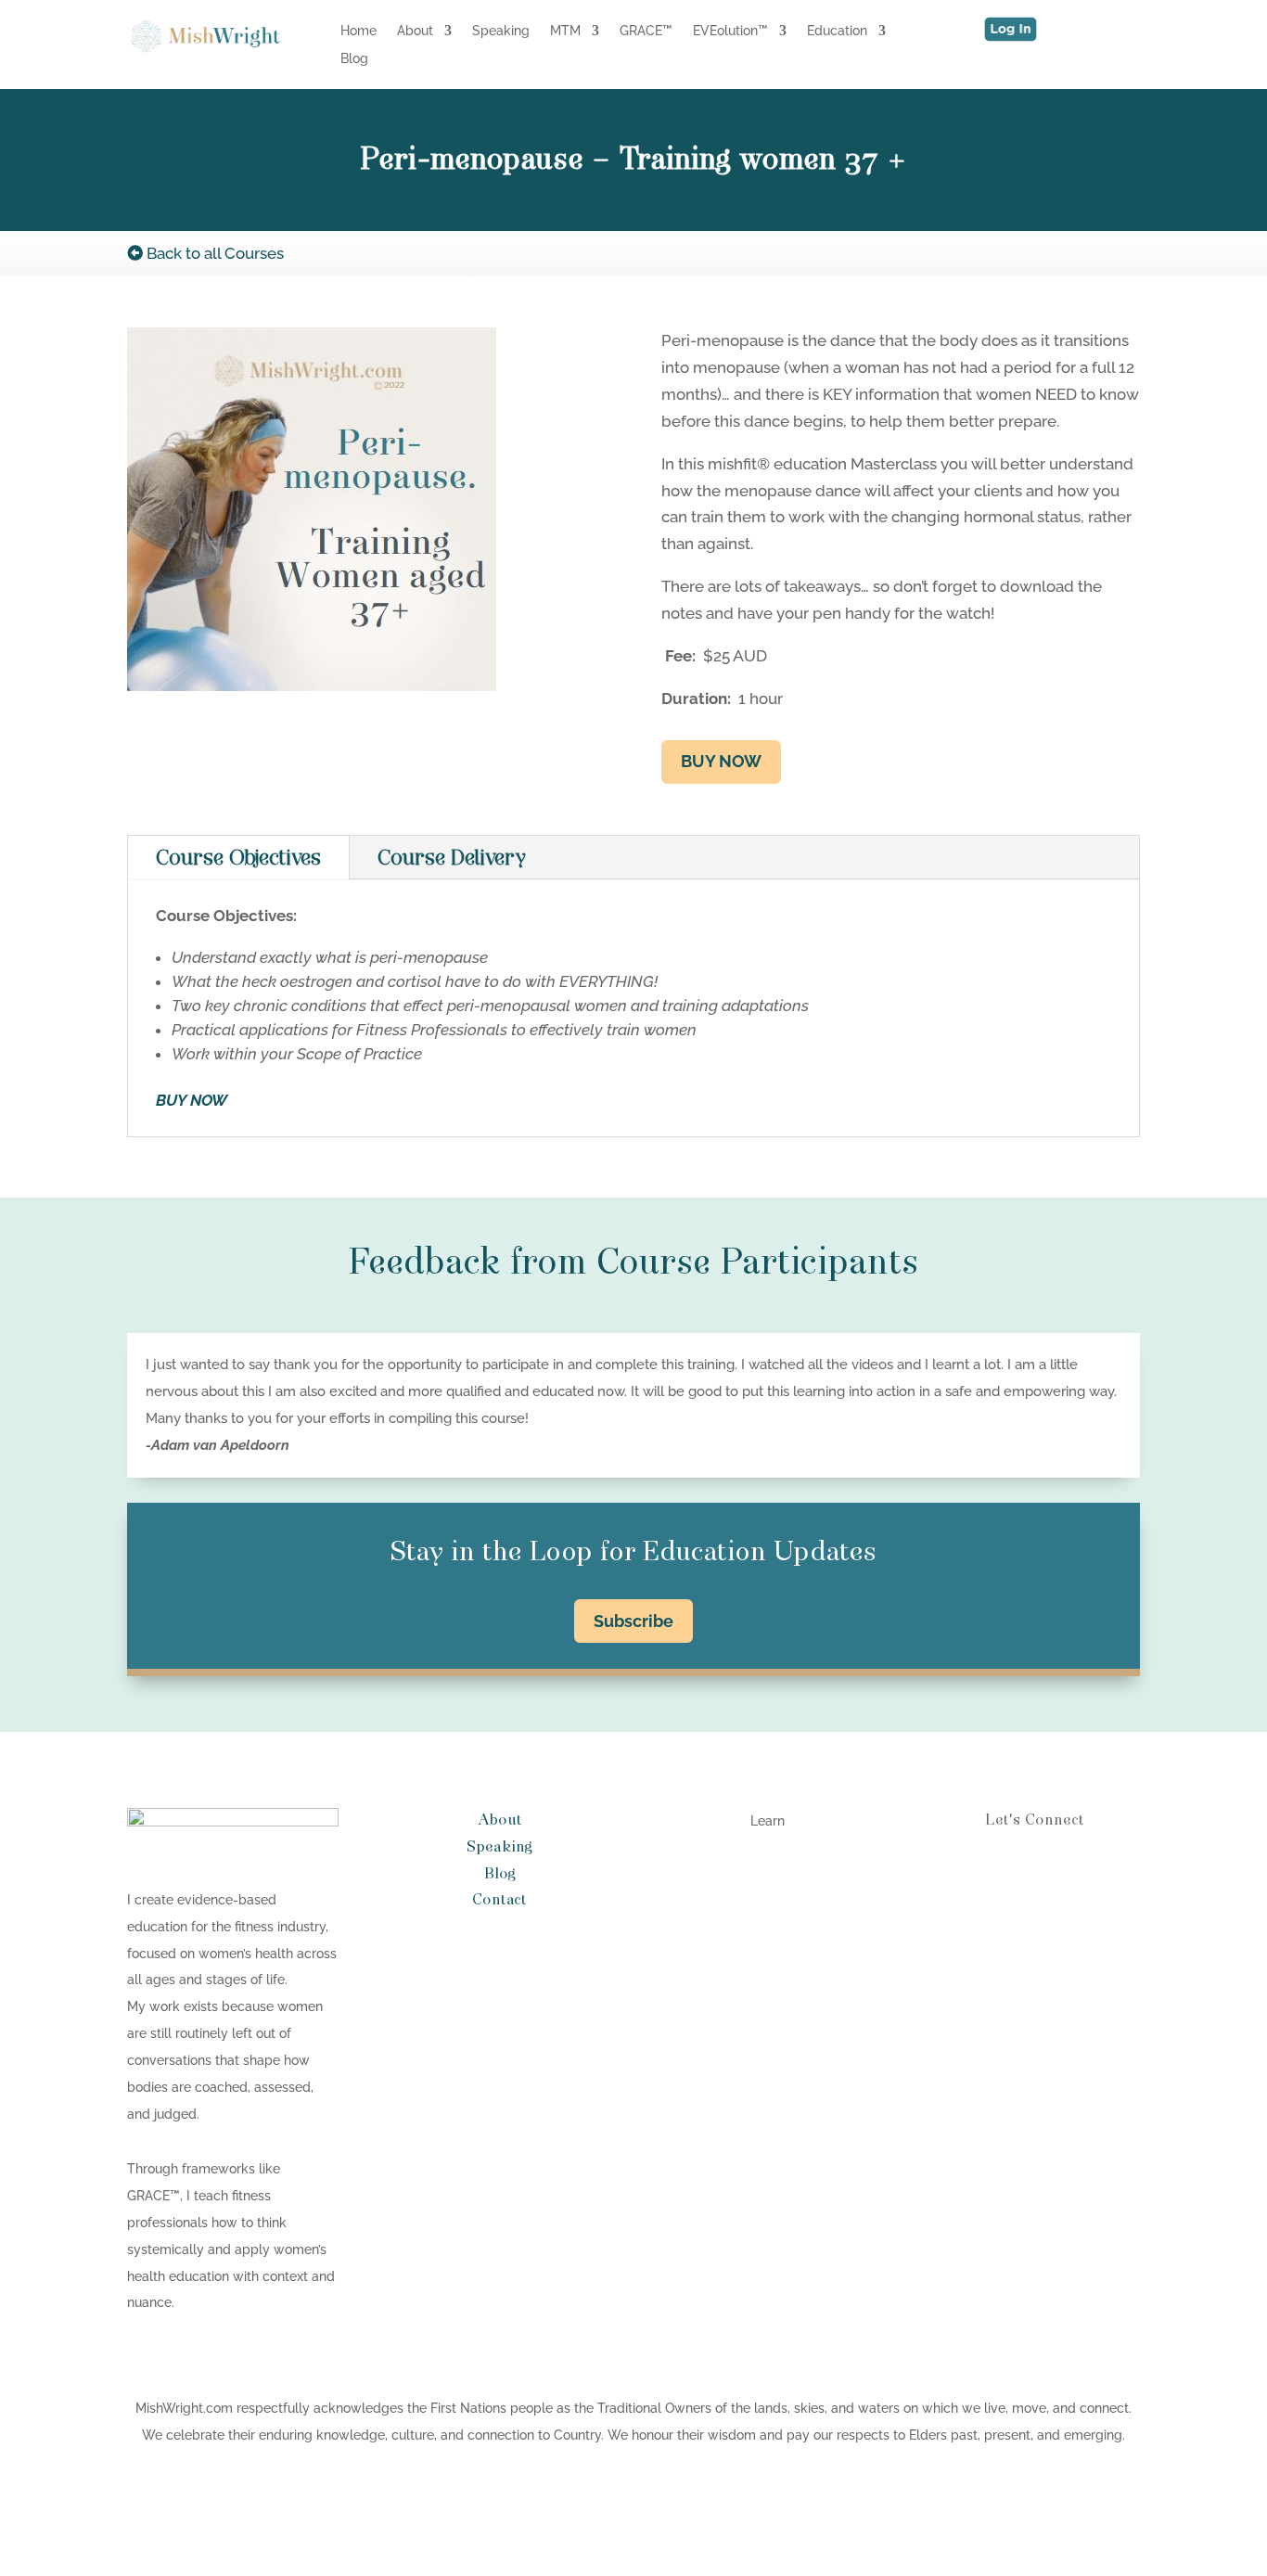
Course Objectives (238, 858)
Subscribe (633, 1621)
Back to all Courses (213, 253)
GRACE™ (646, 31)
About (415, 31)
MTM (565, 31)
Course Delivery (452, 858)
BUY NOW (721, 761)
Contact (499, 1900)
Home (358, 31)
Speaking (501, 31)
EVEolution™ (730, 31)
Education (837, 31)
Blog (354, 59)
